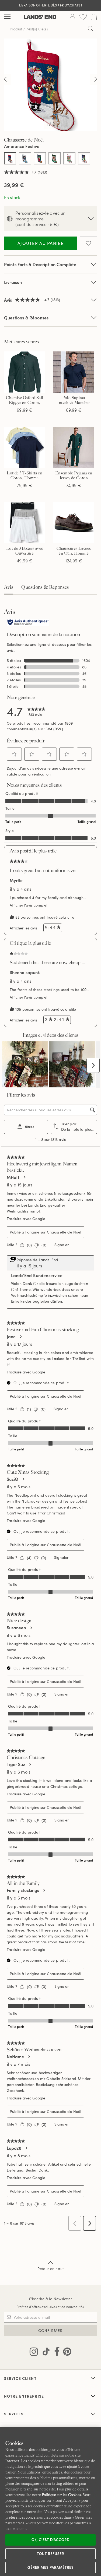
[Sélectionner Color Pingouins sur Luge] (84, 158)
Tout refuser (51, 2554)
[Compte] (72, 17)
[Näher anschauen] (5, 80)
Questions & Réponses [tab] (45, 587)
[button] (14, 754)
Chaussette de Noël (64, 1232)
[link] (36, 711)
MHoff (13, 1177)
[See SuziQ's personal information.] (23, 1479)
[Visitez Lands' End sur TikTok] (44, 2353)
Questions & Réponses (26, 318)
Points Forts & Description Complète (40, 264)
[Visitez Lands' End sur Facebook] (55, 2353)
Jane (11, 1337)
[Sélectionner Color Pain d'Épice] (69, 158)
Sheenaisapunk (25, 972)
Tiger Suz (16, 1764)
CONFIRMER (50, 2330)
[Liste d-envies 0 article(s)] (83, 17)
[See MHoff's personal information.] (24, 1177)
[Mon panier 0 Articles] (94, 17)
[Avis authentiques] (28, 623)
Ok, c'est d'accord (51, 2540)
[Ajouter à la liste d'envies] (88, 243)
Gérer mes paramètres (51, 2567)
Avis (9, 587)
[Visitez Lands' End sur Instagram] (34, 2353)
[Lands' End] (40, 17)
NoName (15, 2057)
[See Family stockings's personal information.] (44, 1890)
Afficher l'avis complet (30, 905)
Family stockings (23, 1890)
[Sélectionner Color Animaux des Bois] (25, 158)
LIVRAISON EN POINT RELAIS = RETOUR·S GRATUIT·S (51, 5)
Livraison (13, 282)
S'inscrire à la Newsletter (51, 2299)
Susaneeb (16, 1628)
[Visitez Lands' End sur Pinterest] (66, 2353)
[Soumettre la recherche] (90, 29)
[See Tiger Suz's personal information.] (30, 1764)
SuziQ (13, 1479)
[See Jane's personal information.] (20, 1337)
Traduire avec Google (26, 1219)
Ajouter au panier (41, 243)
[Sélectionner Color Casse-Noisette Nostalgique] (40, 158)
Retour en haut (50, 2269)
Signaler (62, 1245)
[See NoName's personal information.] (29, 2057)
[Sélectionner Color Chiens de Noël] (55, 158)
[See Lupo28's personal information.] (26, 2148)
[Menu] (7, 17)
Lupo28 (14, 2148)
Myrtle (16, 880)
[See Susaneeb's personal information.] (31, 1628)
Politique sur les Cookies (61, 2495)
